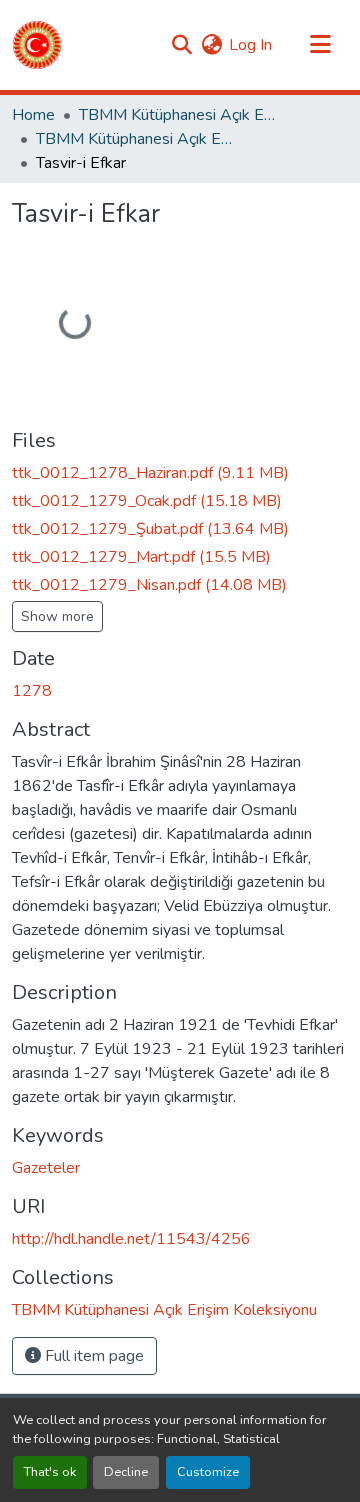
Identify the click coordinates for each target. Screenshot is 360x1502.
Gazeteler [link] (46, 1168)
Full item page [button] (92, 1356)
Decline (126, 1472)
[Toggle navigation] (320, 45)
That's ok (50, 1472)
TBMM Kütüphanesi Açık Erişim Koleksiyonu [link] (179, 115)
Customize (208, 1472)
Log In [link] (250, 45)
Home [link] (33, 115)
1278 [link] (32, 691)
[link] (180, 473)
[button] (37, 45)
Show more (57, 616)
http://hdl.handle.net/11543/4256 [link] (131, 1239)
